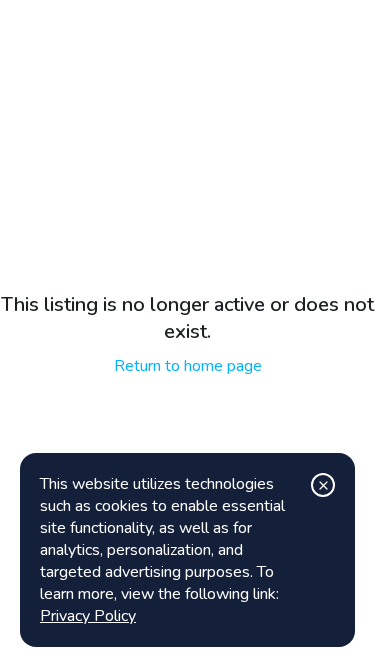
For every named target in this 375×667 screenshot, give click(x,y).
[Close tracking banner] (323, 485)
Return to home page (188, 366)
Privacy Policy (88, 616)
